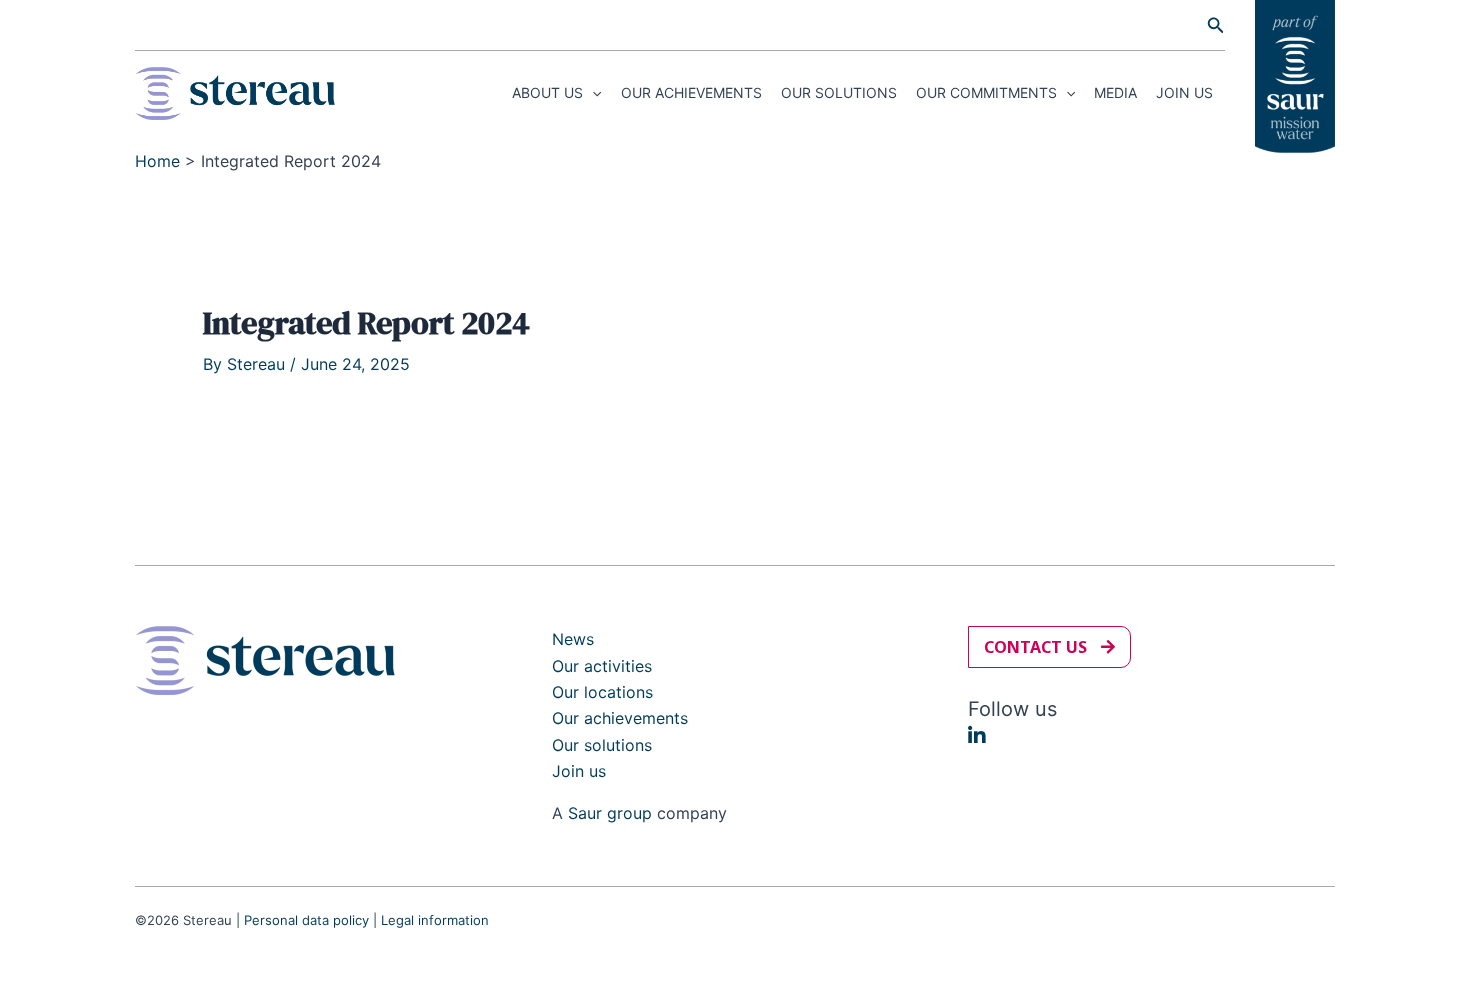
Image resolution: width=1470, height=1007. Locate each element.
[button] (1216, 25)
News (573, 639)
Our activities (602, 666)
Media (1115, 92)
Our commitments (986, 92)
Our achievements (691, 92)
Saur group (610, 813)
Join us (1184, 92)
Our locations (602, 692)
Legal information (435, 920)
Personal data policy (306, 920)
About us (547, 92)
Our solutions (839, 92)
